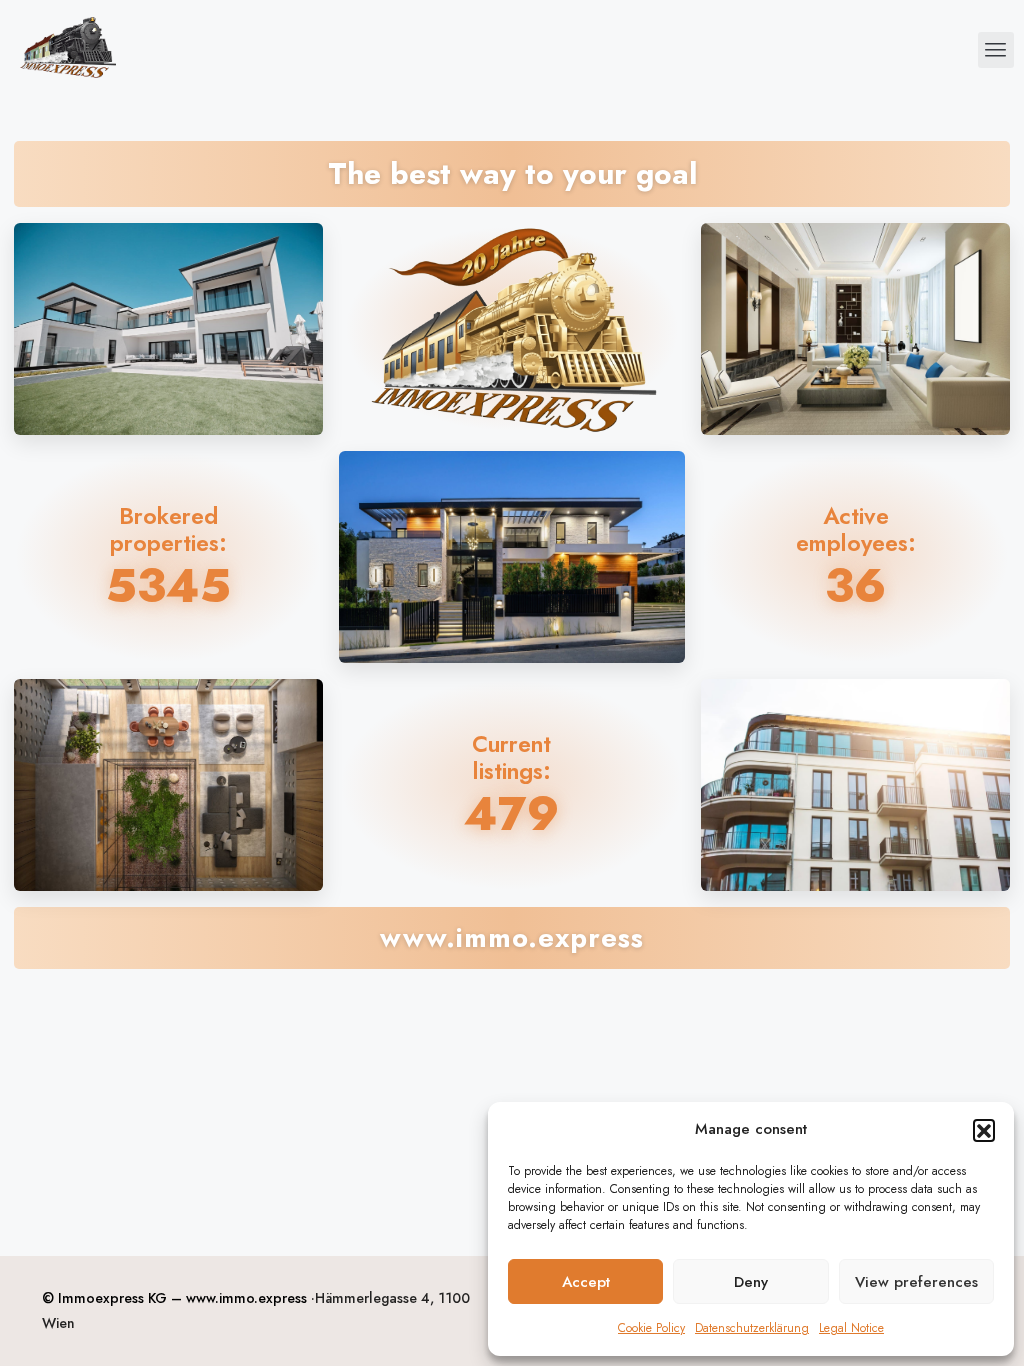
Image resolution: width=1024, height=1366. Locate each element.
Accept (586, 1282)
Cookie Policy (651, 1328)
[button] (984, 1130)
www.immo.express (246, 1298)
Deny (751, 1282)
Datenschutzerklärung (752, 1328)
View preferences (916, 1282)
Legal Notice (851, 1328)
